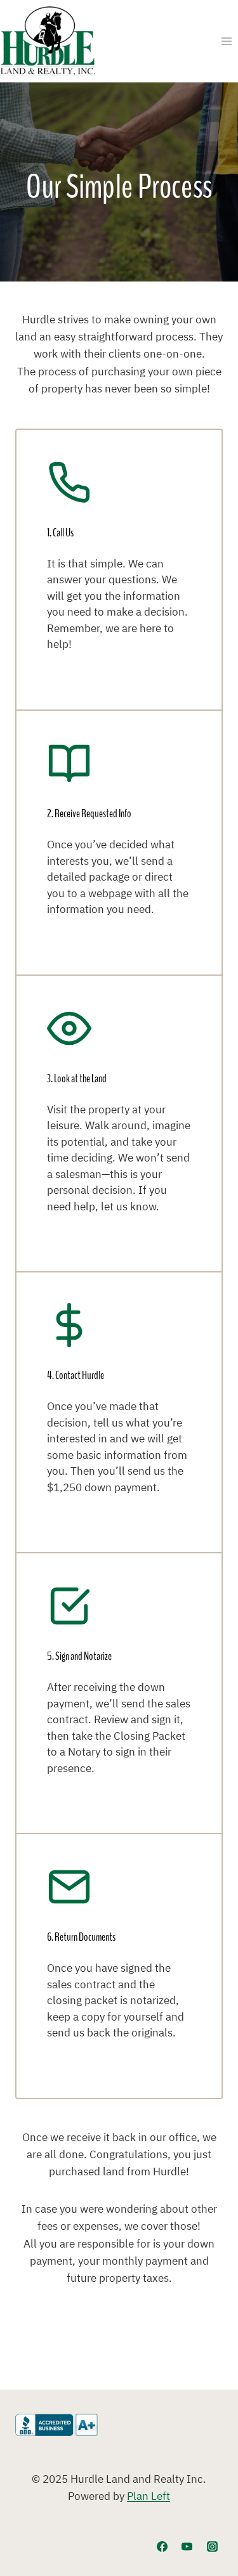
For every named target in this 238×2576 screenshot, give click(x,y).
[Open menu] (226, 41)
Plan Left (149, 2497)
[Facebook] (162, 2546)
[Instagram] (212, 2546)
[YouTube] (187, 2546)
